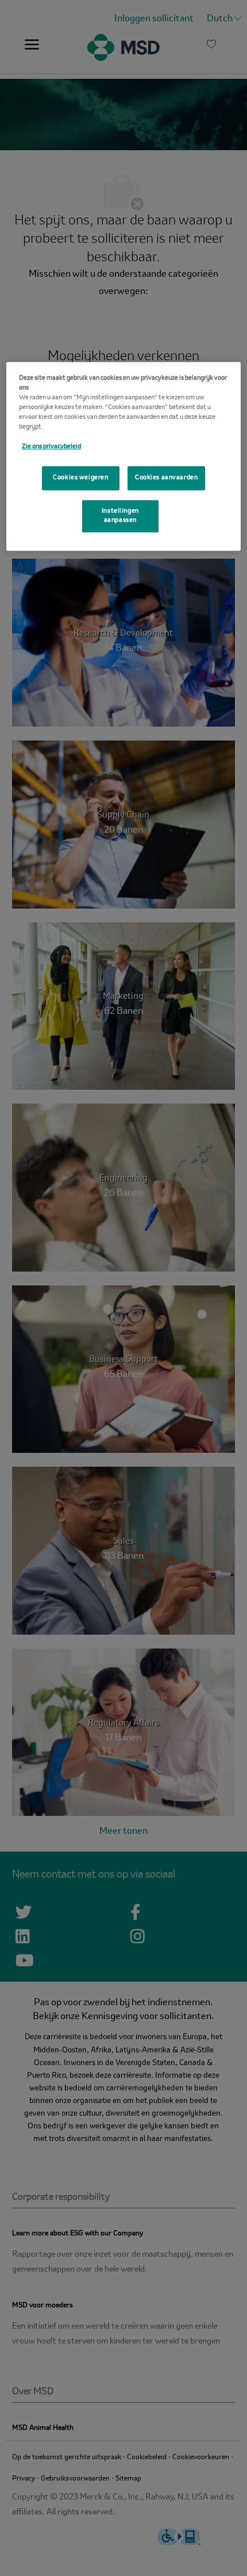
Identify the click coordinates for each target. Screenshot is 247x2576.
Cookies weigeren (80, 478)
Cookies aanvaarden (166, 478)
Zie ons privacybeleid (51, 446)
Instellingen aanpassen (120, 516)
